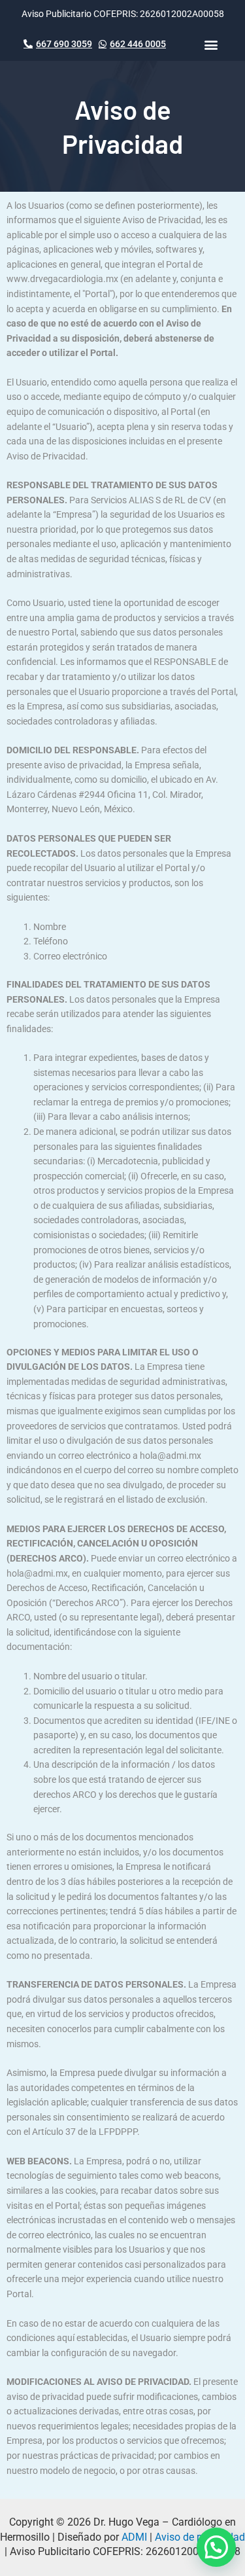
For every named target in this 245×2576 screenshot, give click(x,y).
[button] (211, 44)
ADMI (134, 2537)
